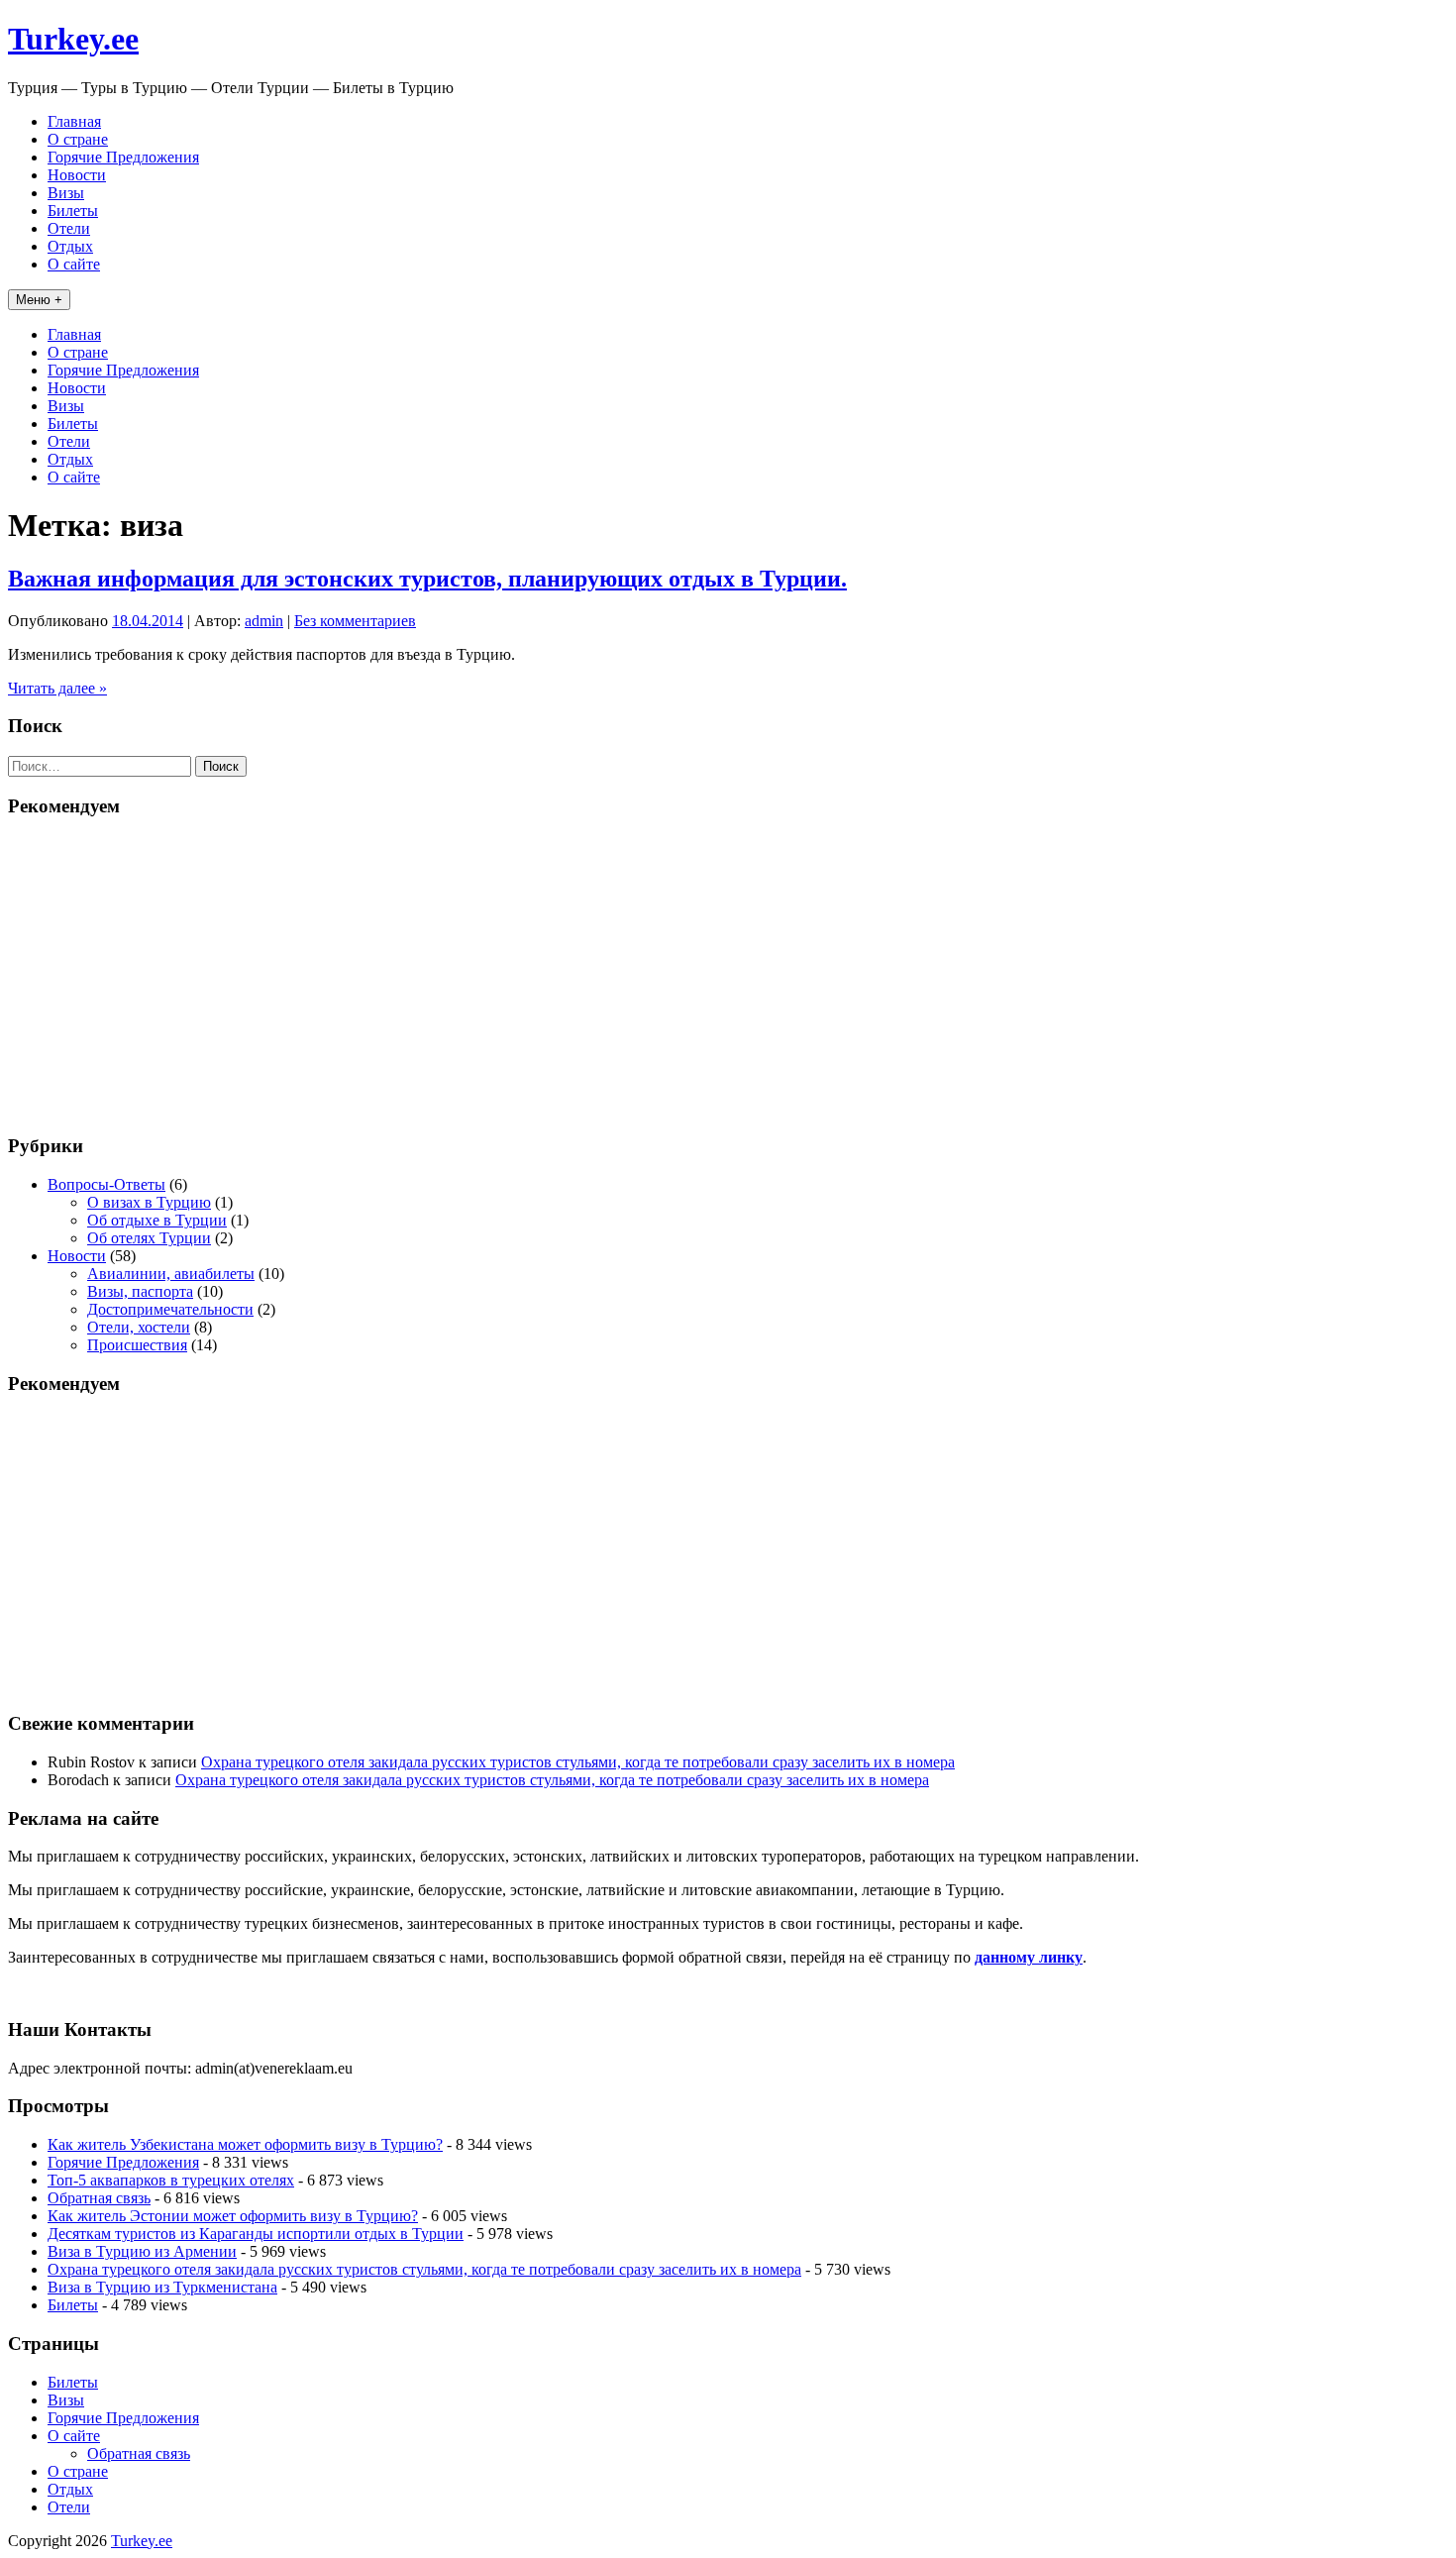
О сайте (74, 264)
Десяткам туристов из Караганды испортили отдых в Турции (256, 2234)
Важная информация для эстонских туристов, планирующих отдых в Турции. (427, 579)
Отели (69, 228)
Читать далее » (57, 688)
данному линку (1029, 1957)
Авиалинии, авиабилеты (171, 1274)
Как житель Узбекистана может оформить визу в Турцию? (245, 2144)
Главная (74, 121)
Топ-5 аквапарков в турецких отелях (171, 2180)
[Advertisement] (728, 975)
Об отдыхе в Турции (157, 1220)
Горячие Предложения (123, 157)
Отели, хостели (139, 1327)
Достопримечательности (170, 1309)
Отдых (70, 246)
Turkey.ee (73, 39)
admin (264, 621)
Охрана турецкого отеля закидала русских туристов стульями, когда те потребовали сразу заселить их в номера (578, 1762)
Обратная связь (99, 2198)
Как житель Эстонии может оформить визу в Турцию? (233, 2216)
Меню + (39, 300)
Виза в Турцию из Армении (142, 2251)
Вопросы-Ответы (106, 1184)
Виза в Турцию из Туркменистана (162, 2287)
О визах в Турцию (149, 1202)
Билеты (73, 211)
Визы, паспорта (140, 1291)
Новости (77, 175)
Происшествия (137, 1345)
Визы (66, 193)
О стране (78, 139)
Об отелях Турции (149, 1238)
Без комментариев (355, 621)
